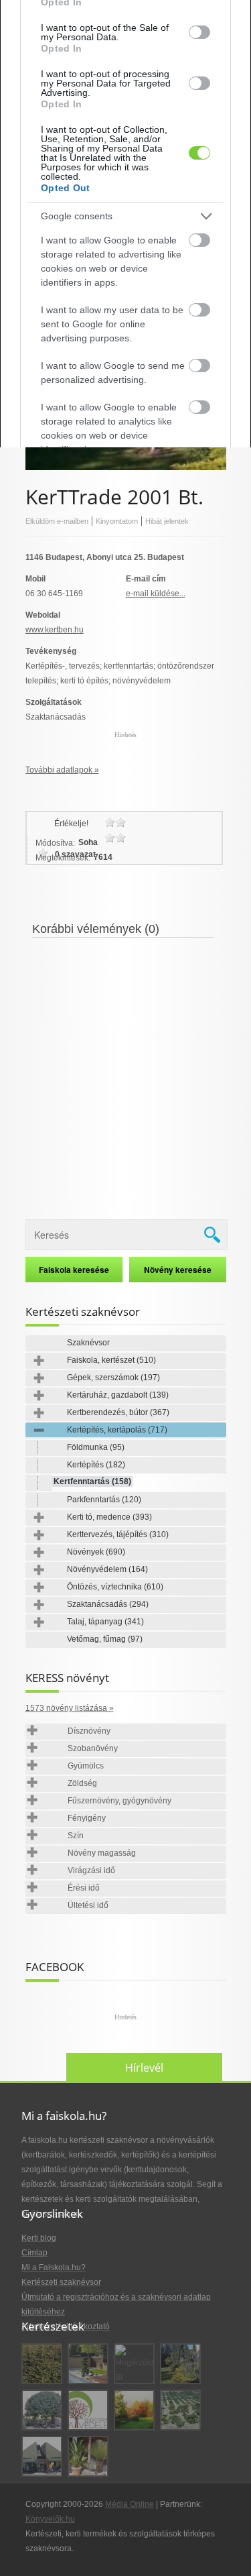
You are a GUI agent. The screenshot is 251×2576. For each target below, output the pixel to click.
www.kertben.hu (55, 630)
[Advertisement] (125, 1070)
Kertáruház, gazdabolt (118, 1395)
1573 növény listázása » (70, 1708)
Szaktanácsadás (108, 1604)
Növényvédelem (107, 1569)
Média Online (130, 2504)
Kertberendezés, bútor (118, 1412)
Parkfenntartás (104, 1500)
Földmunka (96, 1447)
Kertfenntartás (92, 1481)
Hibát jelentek (167, 521)
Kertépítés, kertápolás (117, 1430)
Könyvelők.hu (50, 2519)
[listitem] (125, 216)
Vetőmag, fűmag (105, 1639)
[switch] (199, 32)
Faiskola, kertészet (111, 1360)
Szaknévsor (88, 1343)
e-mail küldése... (156, 594)
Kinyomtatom (117, 521)
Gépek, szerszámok (113, 1378)
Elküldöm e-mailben (57, 521)
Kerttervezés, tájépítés (118, 1534)
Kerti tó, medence (109, 1517)
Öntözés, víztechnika (115, 1587)
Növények (96, 1552)
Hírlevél (144, 2068)
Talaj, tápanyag (105, 1622)
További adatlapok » (62, 770)
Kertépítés (96, 1465)
